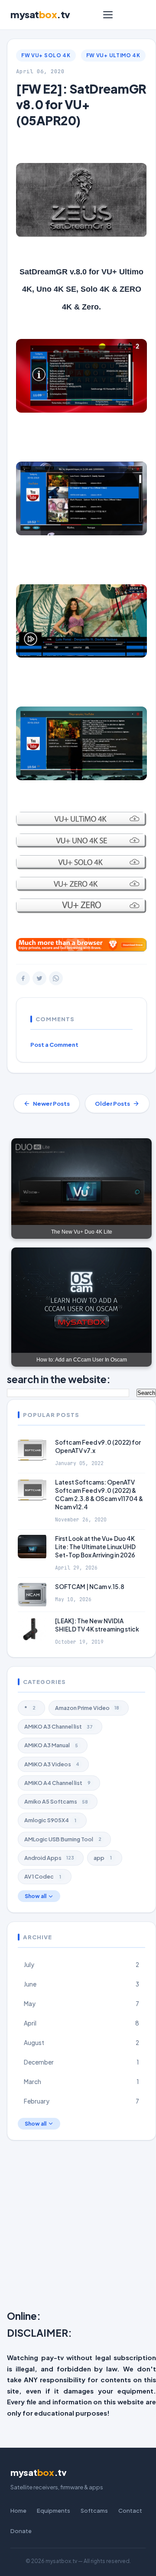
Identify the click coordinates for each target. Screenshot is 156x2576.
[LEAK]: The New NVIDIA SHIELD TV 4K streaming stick (97, 1625)
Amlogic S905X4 (50, 1820)
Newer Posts (51, 1104)
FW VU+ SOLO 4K (46, 55)
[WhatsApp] (56, 978)
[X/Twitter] (39, 978)
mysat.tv (40, 14)
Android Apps (49, 1858)
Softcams (94, 2511)
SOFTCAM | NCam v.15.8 (90, 1587)
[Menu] (108, 15)
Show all (36, 1896)
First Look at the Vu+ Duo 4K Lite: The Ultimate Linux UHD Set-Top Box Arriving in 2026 (95, 1547)
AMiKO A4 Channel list (57, 1783)
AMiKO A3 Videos (52, 1764)
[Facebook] (23, 978)
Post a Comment (54, 1045)
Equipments (54, 2511)
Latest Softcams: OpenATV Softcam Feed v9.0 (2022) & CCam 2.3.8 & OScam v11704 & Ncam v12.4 (99, 1495)
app (103, 1858)
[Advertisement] (78, 2227)
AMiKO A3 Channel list (58, 1726)
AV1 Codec (43, 1876)
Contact (130, 2511)
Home (18, 2511)
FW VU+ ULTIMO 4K (113, 55)
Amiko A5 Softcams (56, 1801)
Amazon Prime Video (87, 1708)
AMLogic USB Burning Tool (63, 1839)
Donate (21, 2531)
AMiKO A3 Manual (51, 1745)
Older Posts (112, 1104)
